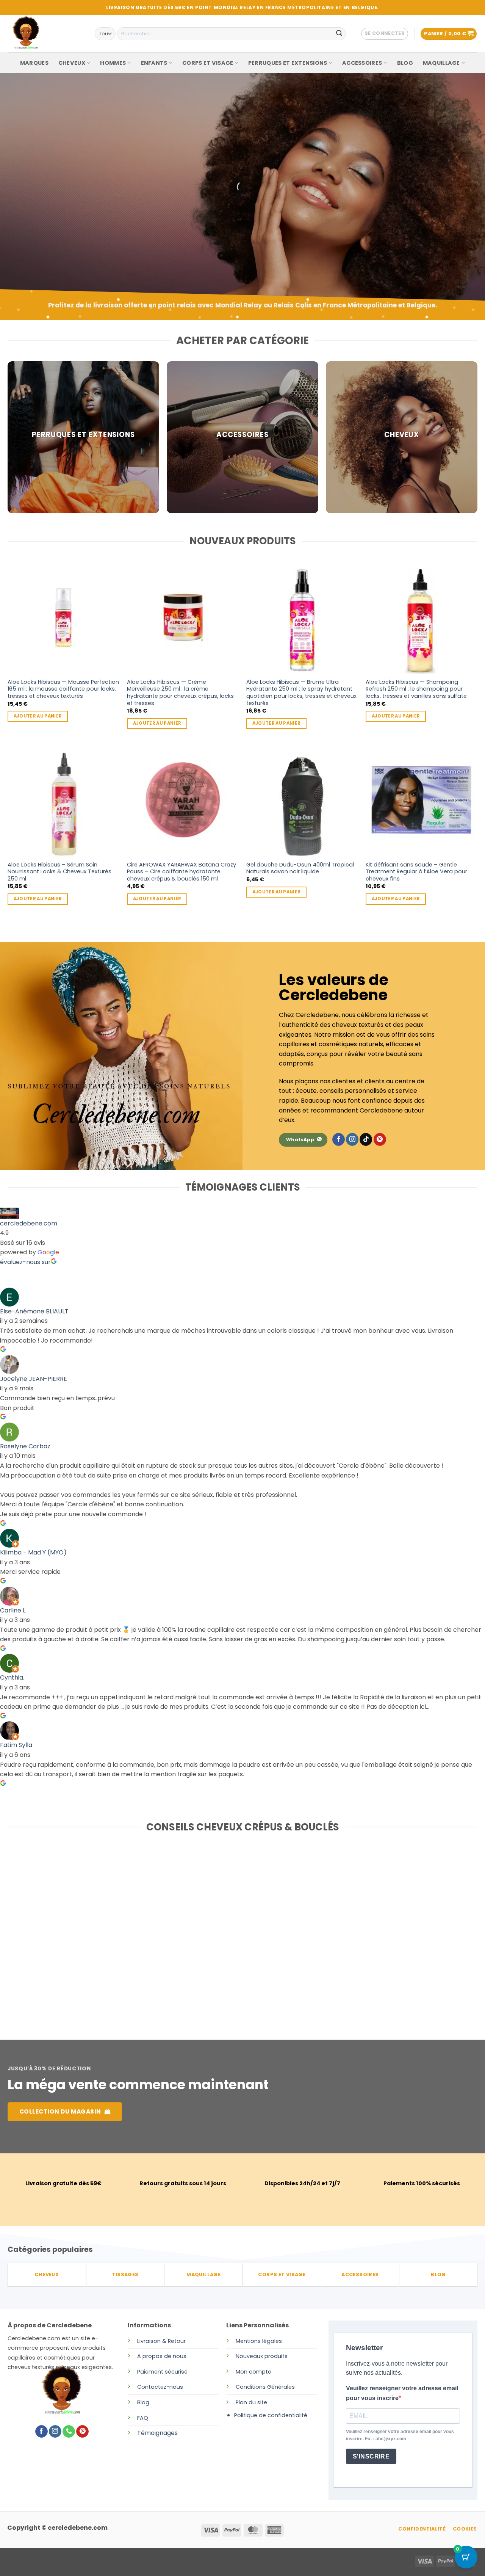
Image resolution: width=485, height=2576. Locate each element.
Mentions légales (259, 2341)
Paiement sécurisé (162, 2372)
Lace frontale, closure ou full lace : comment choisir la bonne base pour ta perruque (80, 1938)
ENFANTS (154, 63)
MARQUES (34, 63)
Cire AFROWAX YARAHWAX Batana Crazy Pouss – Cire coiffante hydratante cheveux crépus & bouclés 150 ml (181, 872)
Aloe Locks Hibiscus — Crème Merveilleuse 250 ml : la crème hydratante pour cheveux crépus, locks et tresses (180, 693)
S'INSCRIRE (371, 2456)
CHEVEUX (72, 63)
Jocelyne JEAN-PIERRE (34, 1379)
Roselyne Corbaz (25, 1446)
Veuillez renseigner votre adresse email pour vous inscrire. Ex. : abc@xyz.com (400, 2435)
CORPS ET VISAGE (208, 63)
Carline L (13, 1610)
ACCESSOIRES (362, 63)
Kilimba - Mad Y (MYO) (33, 1552)
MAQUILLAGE (441, 63)
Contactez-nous (160, 2387)
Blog (143, 2402)
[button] (385, 34)
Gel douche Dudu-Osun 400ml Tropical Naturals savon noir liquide (300, 868)
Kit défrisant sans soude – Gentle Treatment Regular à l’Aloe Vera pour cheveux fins (416, 872)
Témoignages (157, 2433)
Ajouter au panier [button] (38, 716)
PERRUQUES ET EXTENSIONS (288, 63)
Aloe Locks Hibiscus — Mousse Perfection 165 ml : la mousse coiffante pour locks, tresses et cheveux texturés (63, 689)
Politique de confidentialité (271, 2415)
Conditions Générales (265, 2387)
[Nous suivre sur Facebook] (339, 1139)
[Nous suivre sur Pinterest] (380, 1139)
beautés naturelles (54, 222)
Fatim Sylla (16, 1745)
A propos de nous (162, 2356)
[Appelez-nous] (69, 2432)
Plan (241, 2402)
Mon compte (253, 2372)
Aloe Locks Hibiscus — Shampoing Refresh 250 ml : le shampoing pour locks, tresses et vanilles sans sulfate (416, 689)
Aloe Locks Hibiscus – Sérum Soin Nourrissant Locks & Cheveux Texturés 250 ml (59, 872)
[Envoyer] (339, 34)
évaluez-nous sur (25, 1262)
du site (257, 2402)
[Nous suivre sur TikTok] (366, 1139)
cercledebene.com (29, 1223)
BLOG (405, 63)
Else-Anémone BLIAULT (34, 1311)
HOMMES (113, 63)
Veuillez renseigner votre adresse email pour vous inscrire (402, 2393)
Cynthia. (12, 1677)
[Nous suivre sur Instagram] (352, 1139)
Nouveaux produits (262, 2356)
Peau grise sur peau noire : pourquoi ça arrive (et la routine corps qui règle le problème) (237, 1938)
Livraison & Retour (161, 2341)
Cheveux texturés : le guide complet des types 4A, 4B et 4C (393, 1934)
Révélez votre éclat (57, 200)
